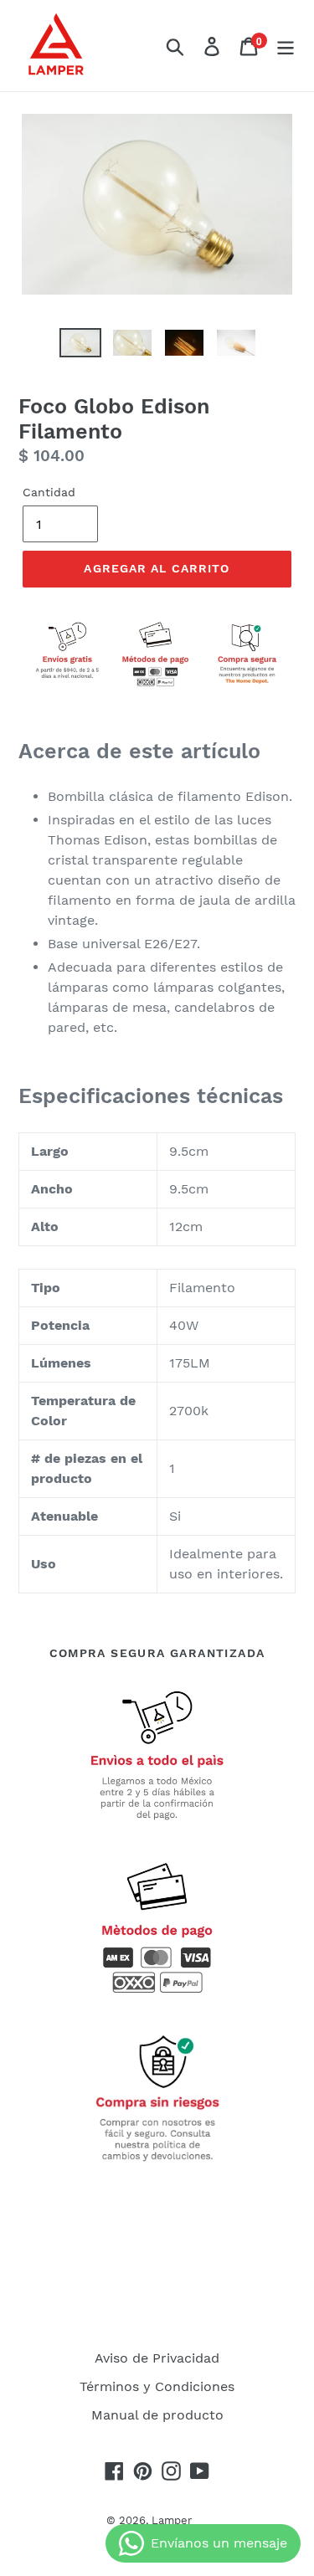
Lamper (172, 2520)
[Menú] (286, 46)
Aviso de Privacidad (157, 2358)
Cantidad (49, 492)
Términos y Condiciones (157, 2386)
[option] (80, 346)
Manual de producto (157, 2415)
